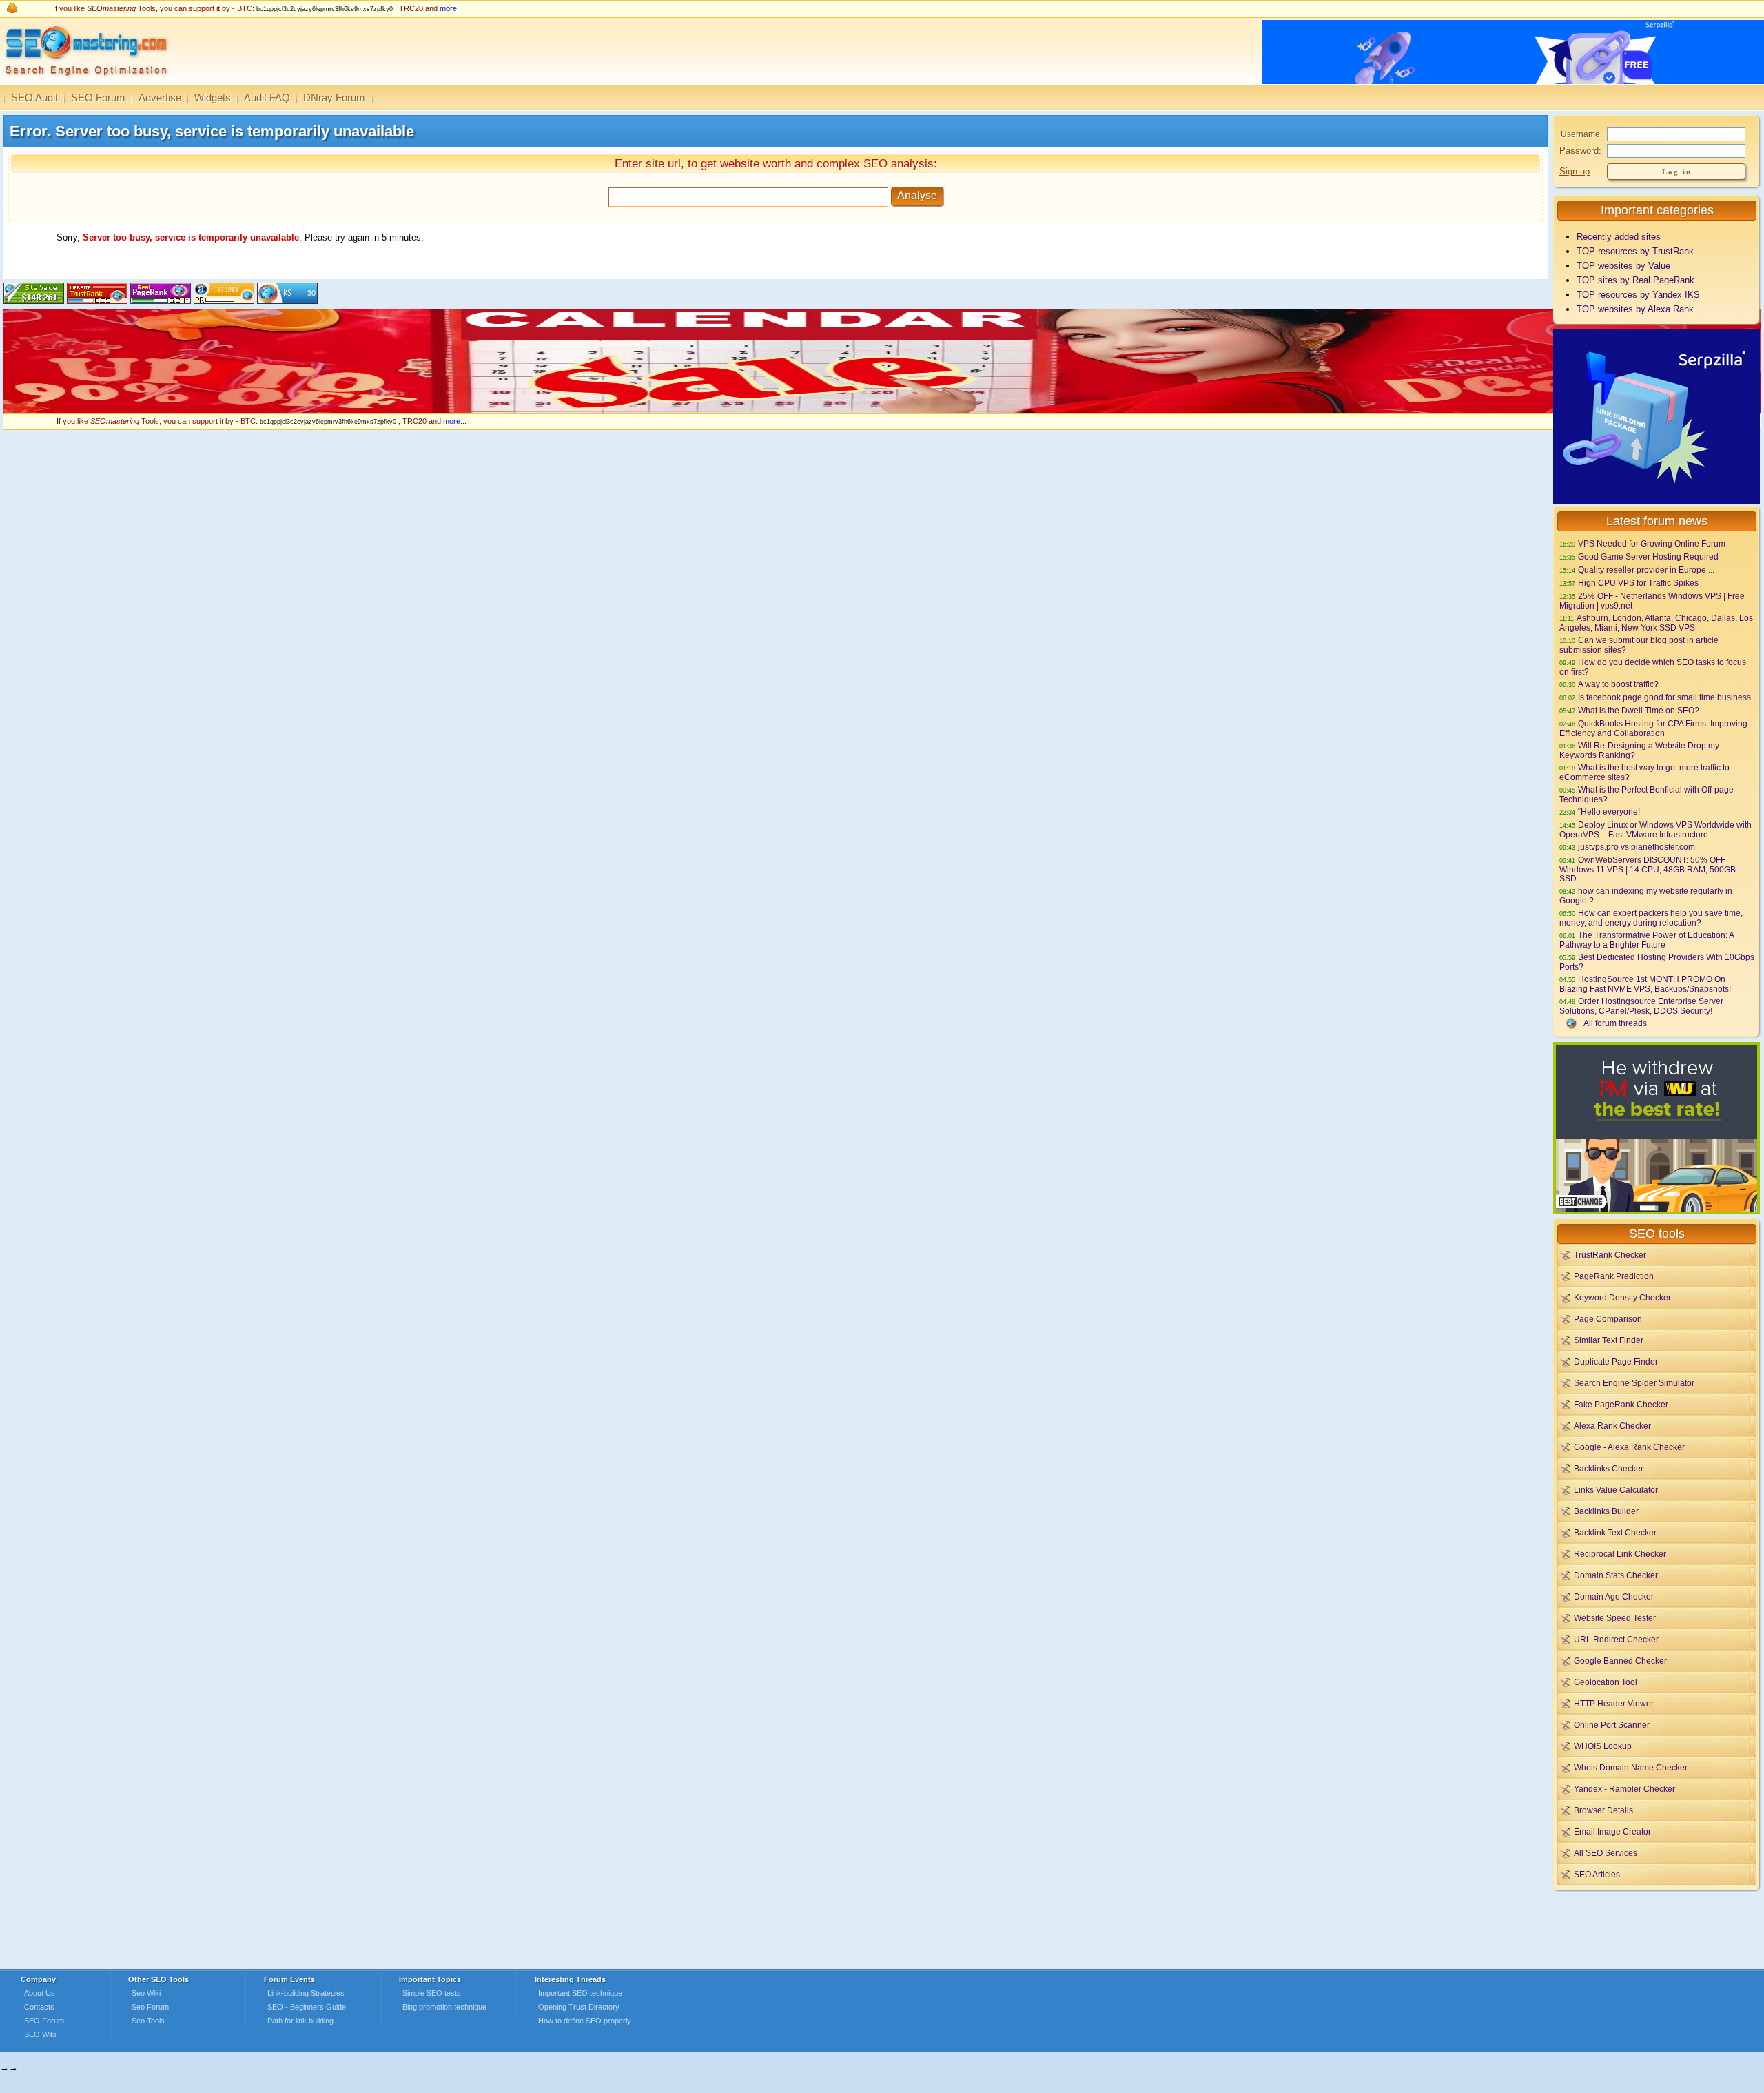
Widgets (213, 98)
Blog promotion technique (444, 2007)
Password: (1580, 151)
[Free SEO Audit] (161, 301)
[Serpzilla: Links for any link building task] (1657, 501)
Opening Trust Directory (579, 2007)
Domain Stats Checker (1616, 1575)
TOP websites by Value (1623, 266)
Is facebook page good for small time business (1664, 697)
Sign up (1575, 171)
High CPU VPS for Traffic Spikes (1638, 583)
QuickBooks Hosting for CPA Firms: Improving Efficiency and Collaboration (1653, 728)
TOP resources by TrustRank (1635, 251)
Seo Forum (150, 2007)
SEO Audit (34, 98)
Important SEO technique (580, 1993)
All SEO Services (1606, 1853)
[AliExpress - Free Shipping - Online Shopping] (882, 410)
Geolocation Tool (1606, 1682)
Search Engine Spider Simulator (1634, 1383)
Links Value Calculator (1616, 1490)
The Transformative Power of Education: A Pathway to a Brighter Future (1647, 940)
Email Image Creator (1612, 1831)
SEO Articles (1597, 1874)
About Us (40, 1993)
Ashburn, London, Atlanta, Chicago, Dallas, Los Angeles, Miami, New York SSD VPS (1656, 623)
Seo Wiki (146, 1993)
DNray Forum (334, 98)
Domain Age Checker (1614, 1596)
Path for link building (300, 2021)
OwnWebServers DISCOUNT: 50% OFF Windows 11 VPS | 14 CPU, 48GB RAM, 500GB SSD (1648, 869)
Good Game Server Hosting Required (1648, 557)
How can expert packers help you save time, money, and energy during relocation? (1651, 918)
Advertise (160, 98)
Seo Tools (148, 2021)
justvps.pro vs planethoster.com (1637, 847)
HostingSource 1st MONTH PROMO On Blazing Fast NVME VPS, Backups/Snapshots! (1645, 984)
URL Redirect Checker (1616, 1639)
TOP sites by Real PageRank (1635, 280)
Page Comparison (1608, 1319)
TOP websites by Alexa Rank (1635, 309)
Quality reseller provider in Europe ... (1646, 570)
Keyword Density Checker (1622, 1297)
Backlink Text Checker (1615, 1532)
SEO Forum (98, 98)
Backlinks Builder (1606, 1511)
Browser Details (1603, 1810)
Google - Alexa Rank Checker (1629, 1447)
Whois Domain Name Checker (1631, 1767)
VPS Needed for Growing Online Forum (1652, 543)
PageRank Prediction (1614, 1276)
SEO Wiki (40, 2034)
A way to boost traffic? (1618, 684)
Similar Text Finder (1609, 1340)
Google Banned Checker (1620, 1661)
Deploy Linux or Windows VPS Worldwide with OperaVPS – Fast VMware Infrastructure (1655, 829)
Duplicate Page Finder (1616, 1361)
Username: (1581, 134)
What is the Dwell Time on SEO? (1639, 710)
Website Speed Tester (1615, 1618)
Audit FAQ (267, 98)
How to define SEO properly (585, 2021)
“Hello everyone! (1609, 811)
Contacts (39, 2007)
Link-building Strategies (306, 1993)
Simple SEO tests (432, 1993)
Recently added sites (1619, 237)
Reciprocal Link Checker (1620, 1554)
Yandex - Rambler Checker (1624, 1789)
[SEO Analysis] (84, 81)
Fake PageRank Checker (1621, 1404)
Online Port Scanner (1612, 1725)
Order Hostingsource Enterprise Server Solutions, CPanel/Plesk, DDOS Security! (1641, 1006)
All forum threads (1615, 1023)
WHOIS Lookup (1603, 1746)
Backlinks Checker (1609, 1468)
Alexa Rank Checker (1612, 1426)
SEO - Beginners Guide (307, 2007)
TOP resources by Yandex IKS (1638, 295)
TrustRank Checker (1610, 1255)
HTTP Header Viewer (1614, 1703)
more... (451, 8)
